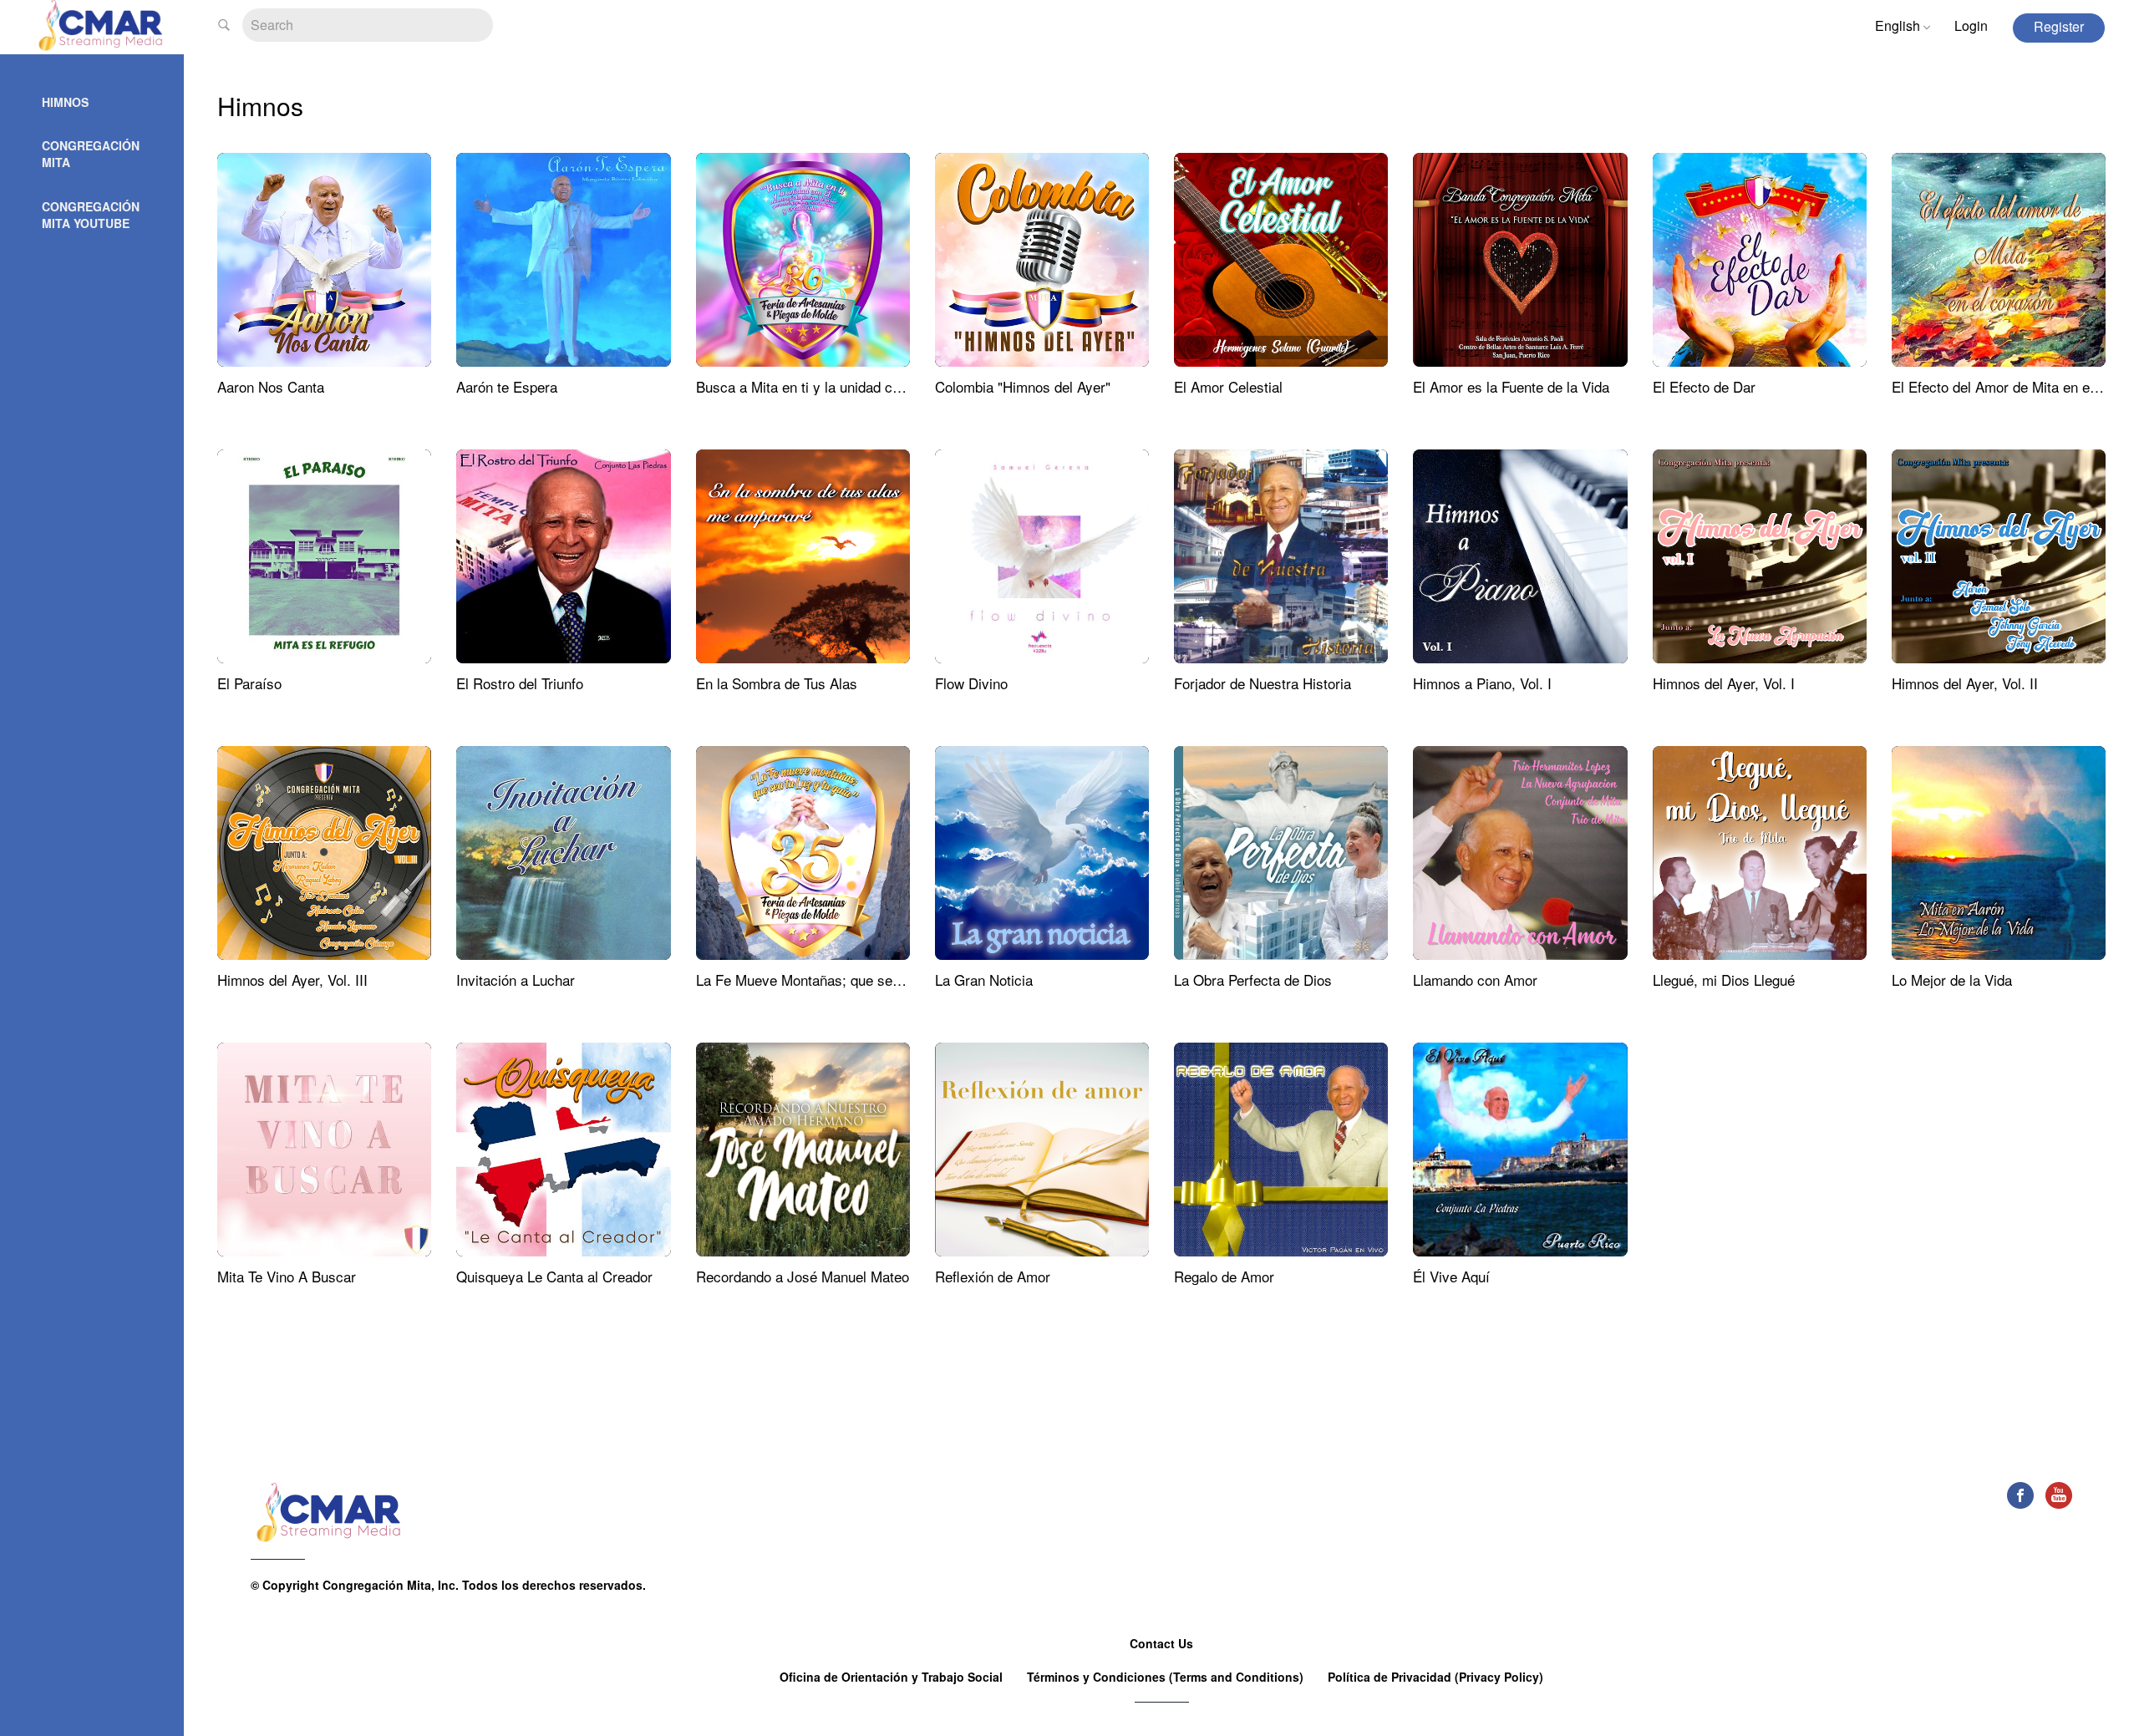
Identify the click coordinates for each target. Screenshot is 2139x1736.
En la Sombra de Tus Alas (777, 683)
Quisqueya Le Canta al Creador (554, 1276)
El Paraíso (249, 683)
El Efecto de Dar (1704, 386)
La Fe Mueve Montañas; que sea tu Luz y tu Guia (850, 980)
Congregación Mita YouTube (91, 215)
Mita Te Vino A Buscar (287, 1276)
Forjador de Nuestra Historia (1263, 683)
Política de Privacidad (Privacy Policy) (1435, 1677)
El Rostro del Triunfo (520, 683)
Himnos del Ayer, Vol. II (1965, 683)
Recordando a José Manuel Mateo (803, 1276)
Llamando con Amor (1475, 980)
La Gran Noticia (984, 980)
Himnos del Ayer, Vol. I (1724, 683)
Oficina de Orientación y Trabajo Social (893, 1677)
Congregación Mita (91, 154)
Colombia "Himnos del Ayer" (1023, 386)
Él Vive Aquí (1451, 1276)
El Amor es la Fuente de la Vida (1511, 386)
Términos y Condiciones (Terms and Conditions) (1167, 1677)
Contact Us (1161, 1643)
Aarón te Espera (507, 386)
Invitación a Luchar (516, 980)
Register (2059, 26)
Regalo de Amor (1224, 1276)
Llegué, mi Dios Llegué (1724, 980)
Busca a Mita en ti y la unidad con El (810, 386)
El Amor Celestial (1228, 386)
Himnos (65, 102)
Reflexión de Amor (993, 1276)
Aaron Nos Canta (271, 386)
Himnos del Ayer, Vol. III (292, 980)
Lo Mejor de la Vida (1952, 980)
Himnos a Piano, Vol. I (1482, 683)
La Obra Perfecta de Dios (1253, 980)
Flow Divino (971, 683)
